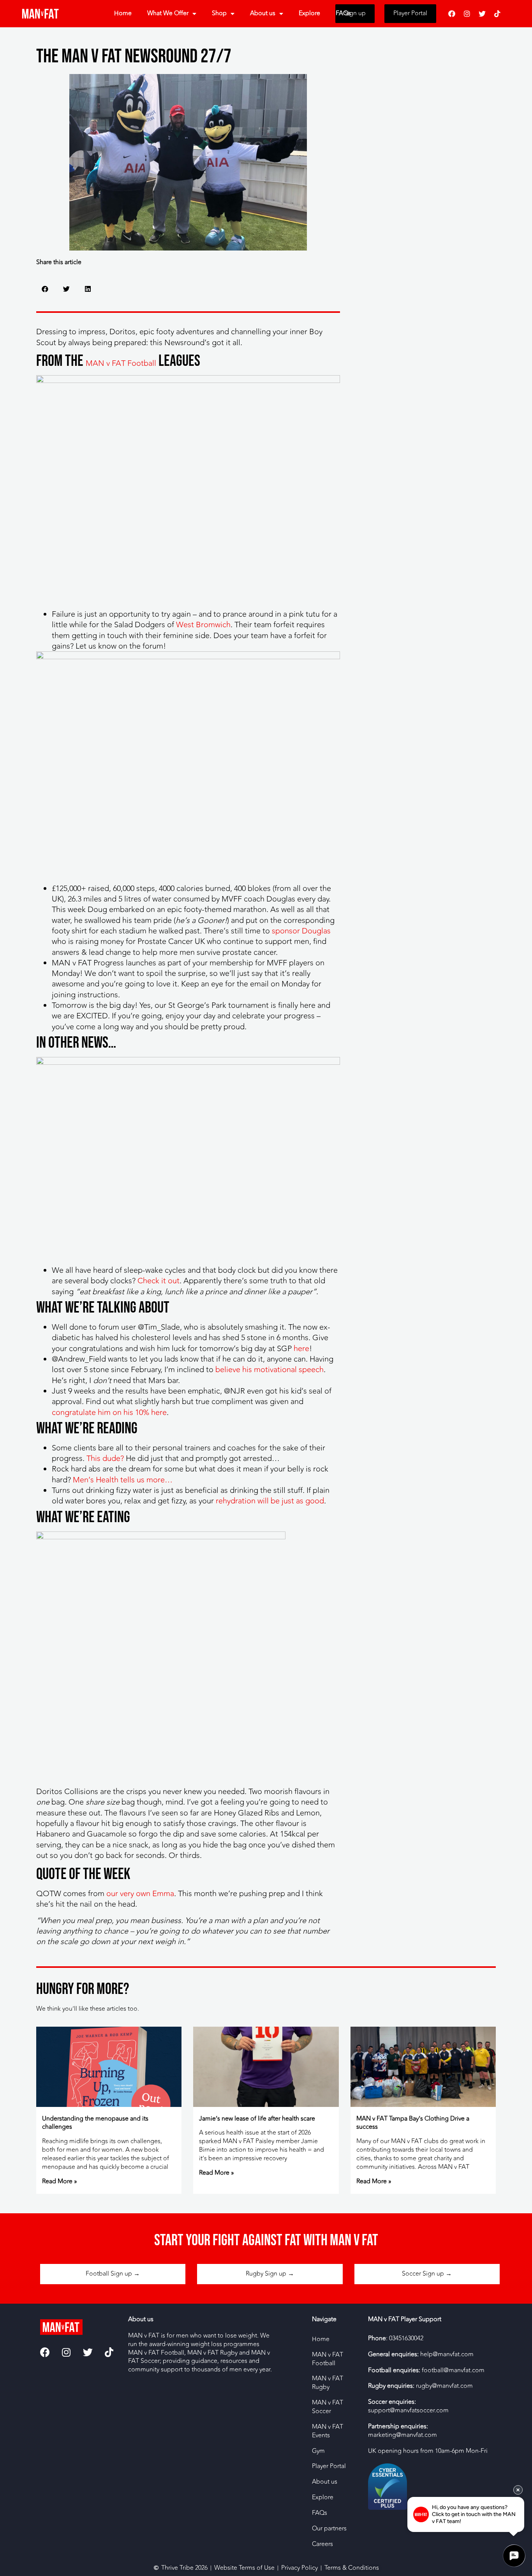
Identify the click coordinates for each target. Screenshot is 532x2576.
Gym (318, 2451)
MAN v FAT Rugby (328, 2383)
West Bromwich (203, 625)
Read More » (60, 2181)
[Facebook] (452, 14)
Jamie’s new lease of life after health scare (257, 2119)
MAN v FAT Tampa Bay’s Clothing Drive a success (413, 2123)
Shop (219, 13)
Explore (309, 13)
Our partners (329, 2528)
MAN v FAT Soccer (328, 2407)
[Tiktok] (497, 14)
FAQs (343, 13)
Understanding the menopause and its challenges (95, 2123)
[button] (45, 289)
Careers (322, 2544)
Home (123, 13)
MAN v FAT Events (328, 2431)
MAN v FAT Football (121, 363)
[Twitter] (482, 14)
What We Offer (168, 13)
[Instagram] (467, 14)
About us (263, 13)
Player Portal (329, 2466)
